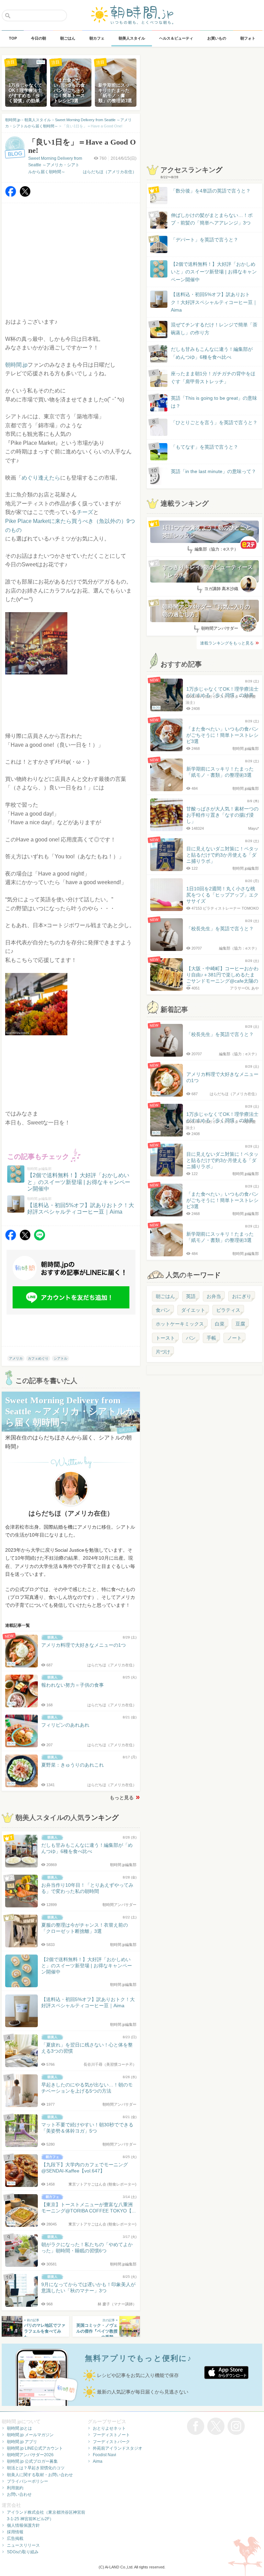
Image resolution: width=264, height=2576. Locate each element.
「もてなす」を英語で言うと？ (205, 447)
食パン (163, 1310)
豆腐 (240, 1324)
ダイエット (193, 1310)
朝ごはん (165, 1296)
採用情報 (15, 2532)
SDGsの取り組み (23, 2552)
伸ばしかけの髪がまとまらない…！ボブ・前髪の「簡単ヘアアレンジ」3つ (212, 219)
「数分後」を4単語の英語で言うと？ (211, 191)
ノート (234, 1338)
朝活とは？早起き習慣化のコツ (36, 2468)
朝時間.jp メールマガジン (30, 2435)
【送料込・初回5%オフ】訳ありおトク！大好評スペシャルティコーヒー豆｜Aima (214, 302)
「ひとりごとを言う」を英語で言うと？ (214, 422)
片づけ (163, 1352)
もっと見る (122, 1798)
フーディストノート (111, 2435)
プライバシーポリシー (27, 2481)
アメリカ (16, 1358)
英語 (191, 1296)
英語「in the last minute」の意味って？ (213, 471)
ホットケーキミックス (180, 1324)
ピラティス (228, 1310)
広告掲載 (15, 2538)
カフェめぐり (38, 1358)
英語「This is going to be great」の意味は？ (214, 402)
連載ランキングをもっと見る (227, 643)
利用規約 (15, 2488)
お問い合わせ (19, 2494)
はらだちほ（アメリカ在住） (110, 172)
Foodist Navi (104, 2455)
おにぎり (242, 1296)
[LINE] (40, 1239)
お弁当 (214, 1296)
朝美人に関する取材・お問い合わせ (40, 2475)
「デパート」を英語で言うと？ (205, 240)
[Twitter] (25, 195)
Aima (98, 2461)
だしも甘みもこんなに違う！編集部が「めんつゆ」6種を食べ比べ (212, 353)
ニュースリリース (23, 2545)
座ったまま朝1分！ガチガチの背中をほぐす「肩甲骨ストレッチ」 (213, 377)
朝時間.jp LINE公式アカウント (35, 2448)
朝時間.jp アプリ (22, 2442)
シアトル (60, 1358)
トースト (165, 1338)
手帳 (211, 1338)
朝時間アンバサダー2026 (30, 2455)
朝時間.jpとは (19, 2428)
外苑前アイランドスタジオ (118, 2448)
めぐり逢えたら (41, 478)
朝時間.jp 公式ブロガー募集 (32, 2461)
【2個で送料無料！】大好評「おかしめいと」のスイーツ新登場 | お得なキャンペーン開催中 (214, 272)
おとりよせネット (109, 2428)
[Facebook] (11, 195)
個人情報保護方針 (23, 2525)
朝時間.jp (16, 365)
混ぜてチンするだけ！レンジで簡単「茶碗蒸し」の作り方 (208, 329)
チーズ (85, 512)
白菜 (220, 1324)
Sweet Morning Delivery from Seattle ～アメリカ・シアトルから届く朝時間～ (55, 165)
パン (191, 1338)
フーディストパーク (111, 2442)
